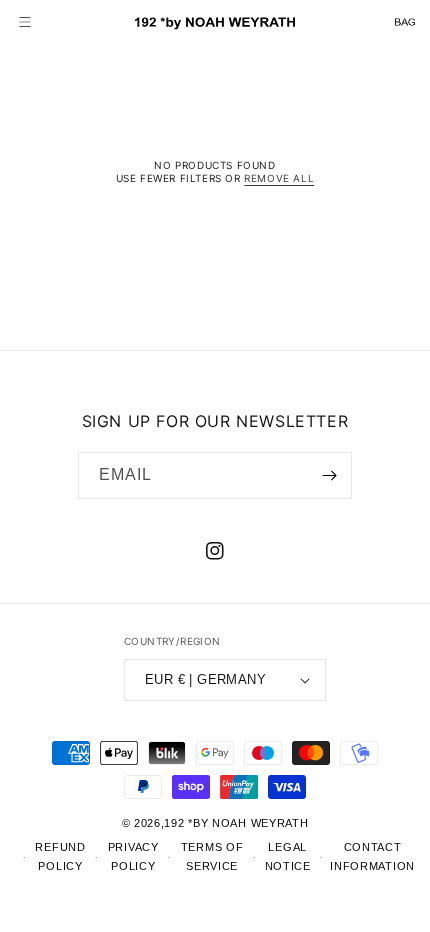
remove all (279, 178)
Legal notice (288, 856)
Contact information (372, 856)
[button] (25, 22)
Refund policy (60, 856)
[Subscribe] (329, 475)
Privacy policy (133, 856)
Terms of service (212, 856)
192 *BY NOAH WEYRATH (236, 823)
